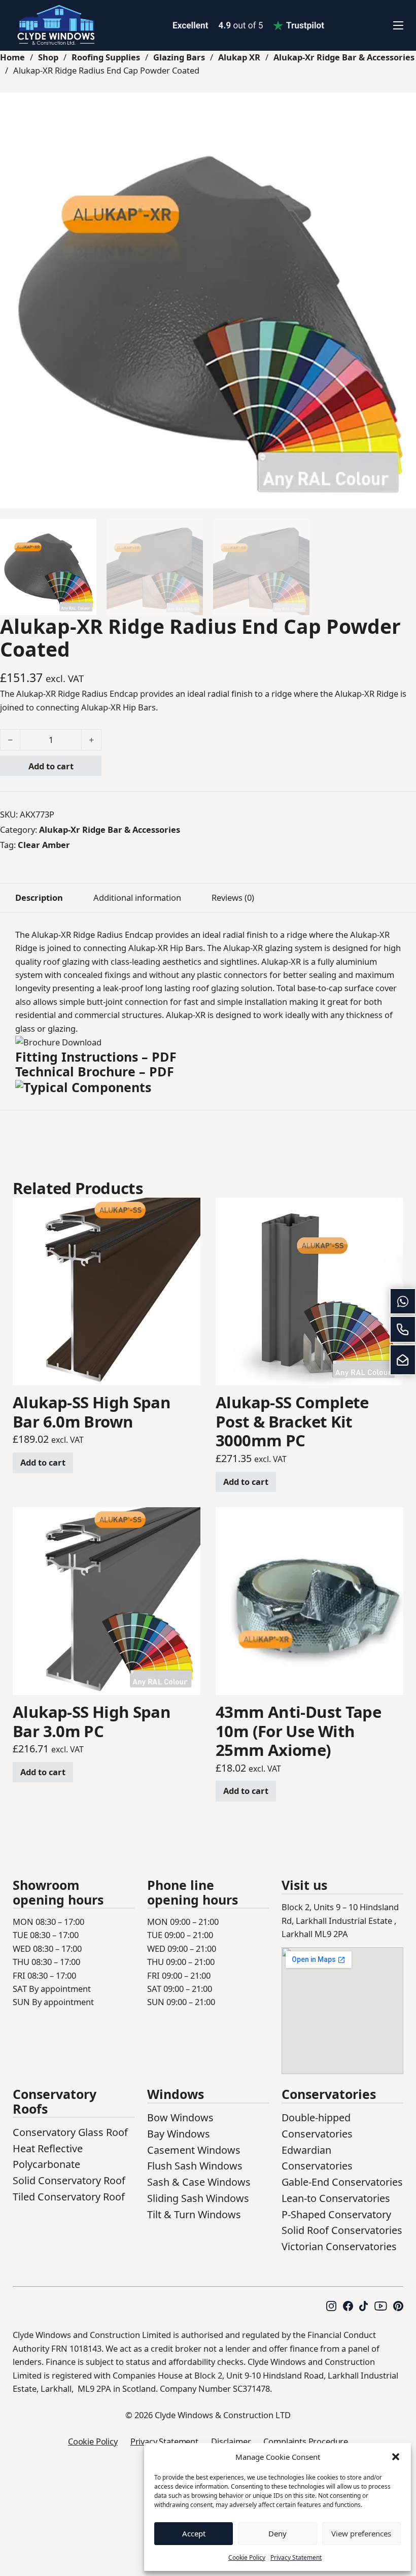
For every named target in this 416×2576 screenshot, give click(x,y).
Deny (278, 2533)
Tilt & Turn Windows (194, 2214)
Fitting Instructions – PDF (96, 1057)
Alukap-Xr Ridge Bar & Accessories (344, 57)
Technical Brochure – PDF (95, 1071)
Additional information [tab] (137, 897)
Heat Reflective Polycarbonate (48, 2157)
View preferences (361, 2533)
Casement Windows (194, 2150)
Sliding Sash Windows (198, 2198)
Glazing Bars (179, 57)
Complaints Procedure (306, 2441)
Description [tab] (39, 897)
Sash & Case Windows (199, 2182)
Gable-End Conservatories (342, 2182)
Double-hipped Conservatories (317, 2126)
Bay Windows (179, 2134)
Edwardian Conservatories (317, 2158)
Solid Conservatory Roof (69, 2180)
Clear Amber (44, 845)
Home (12, 57)
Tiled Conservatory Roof (69, 2197)
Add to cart (51, 766)
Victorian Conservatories (339, 2246)
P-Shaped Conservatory (336, 2214)
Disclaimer (231, 2441)
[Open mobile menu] (398, 25)
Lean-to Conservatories (336, 2198)
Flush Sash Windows (195, 2166)
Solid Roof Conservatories (342, 2230)
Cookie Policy (247, 2557)
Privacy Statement (296, 2557)
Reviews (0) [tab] (233, 897)
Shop (48, 57)
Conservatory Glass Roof (70, 2132)
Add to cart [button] (43, 1462)
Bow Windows (180, 2117)
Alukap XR (239, 57)
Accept (194, 2533)
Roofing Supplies (106, 57)
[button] (396, 2457)
